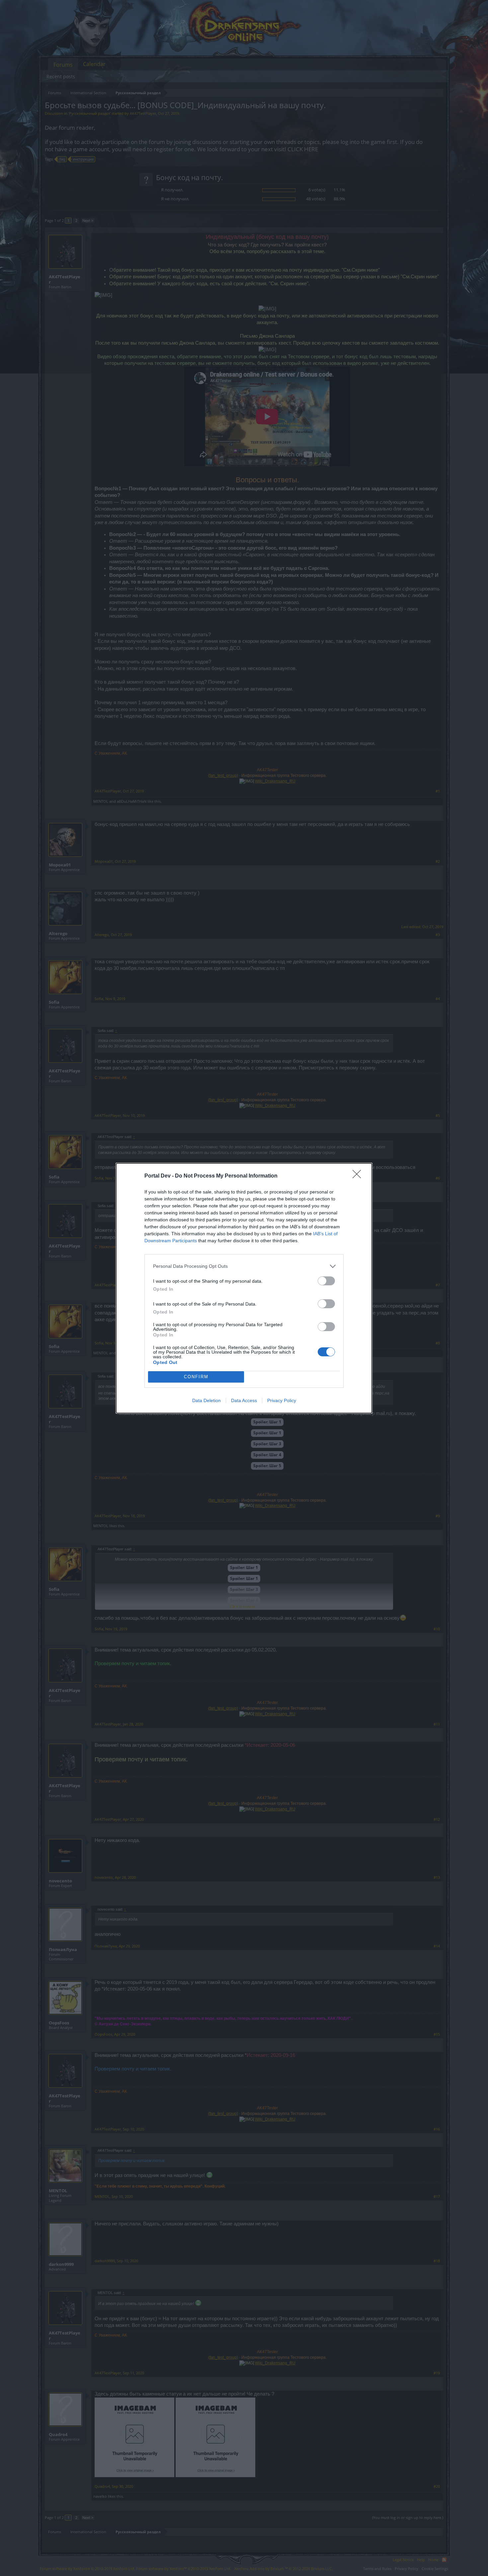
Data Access (244, 1400)
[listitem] (244, 1266)
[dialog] (244, 1288)
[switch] (326, 1281)
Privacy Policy (282, 1400)
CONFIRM (196, 1377)
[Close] (359, 1176)
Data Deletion (206, 1400)
